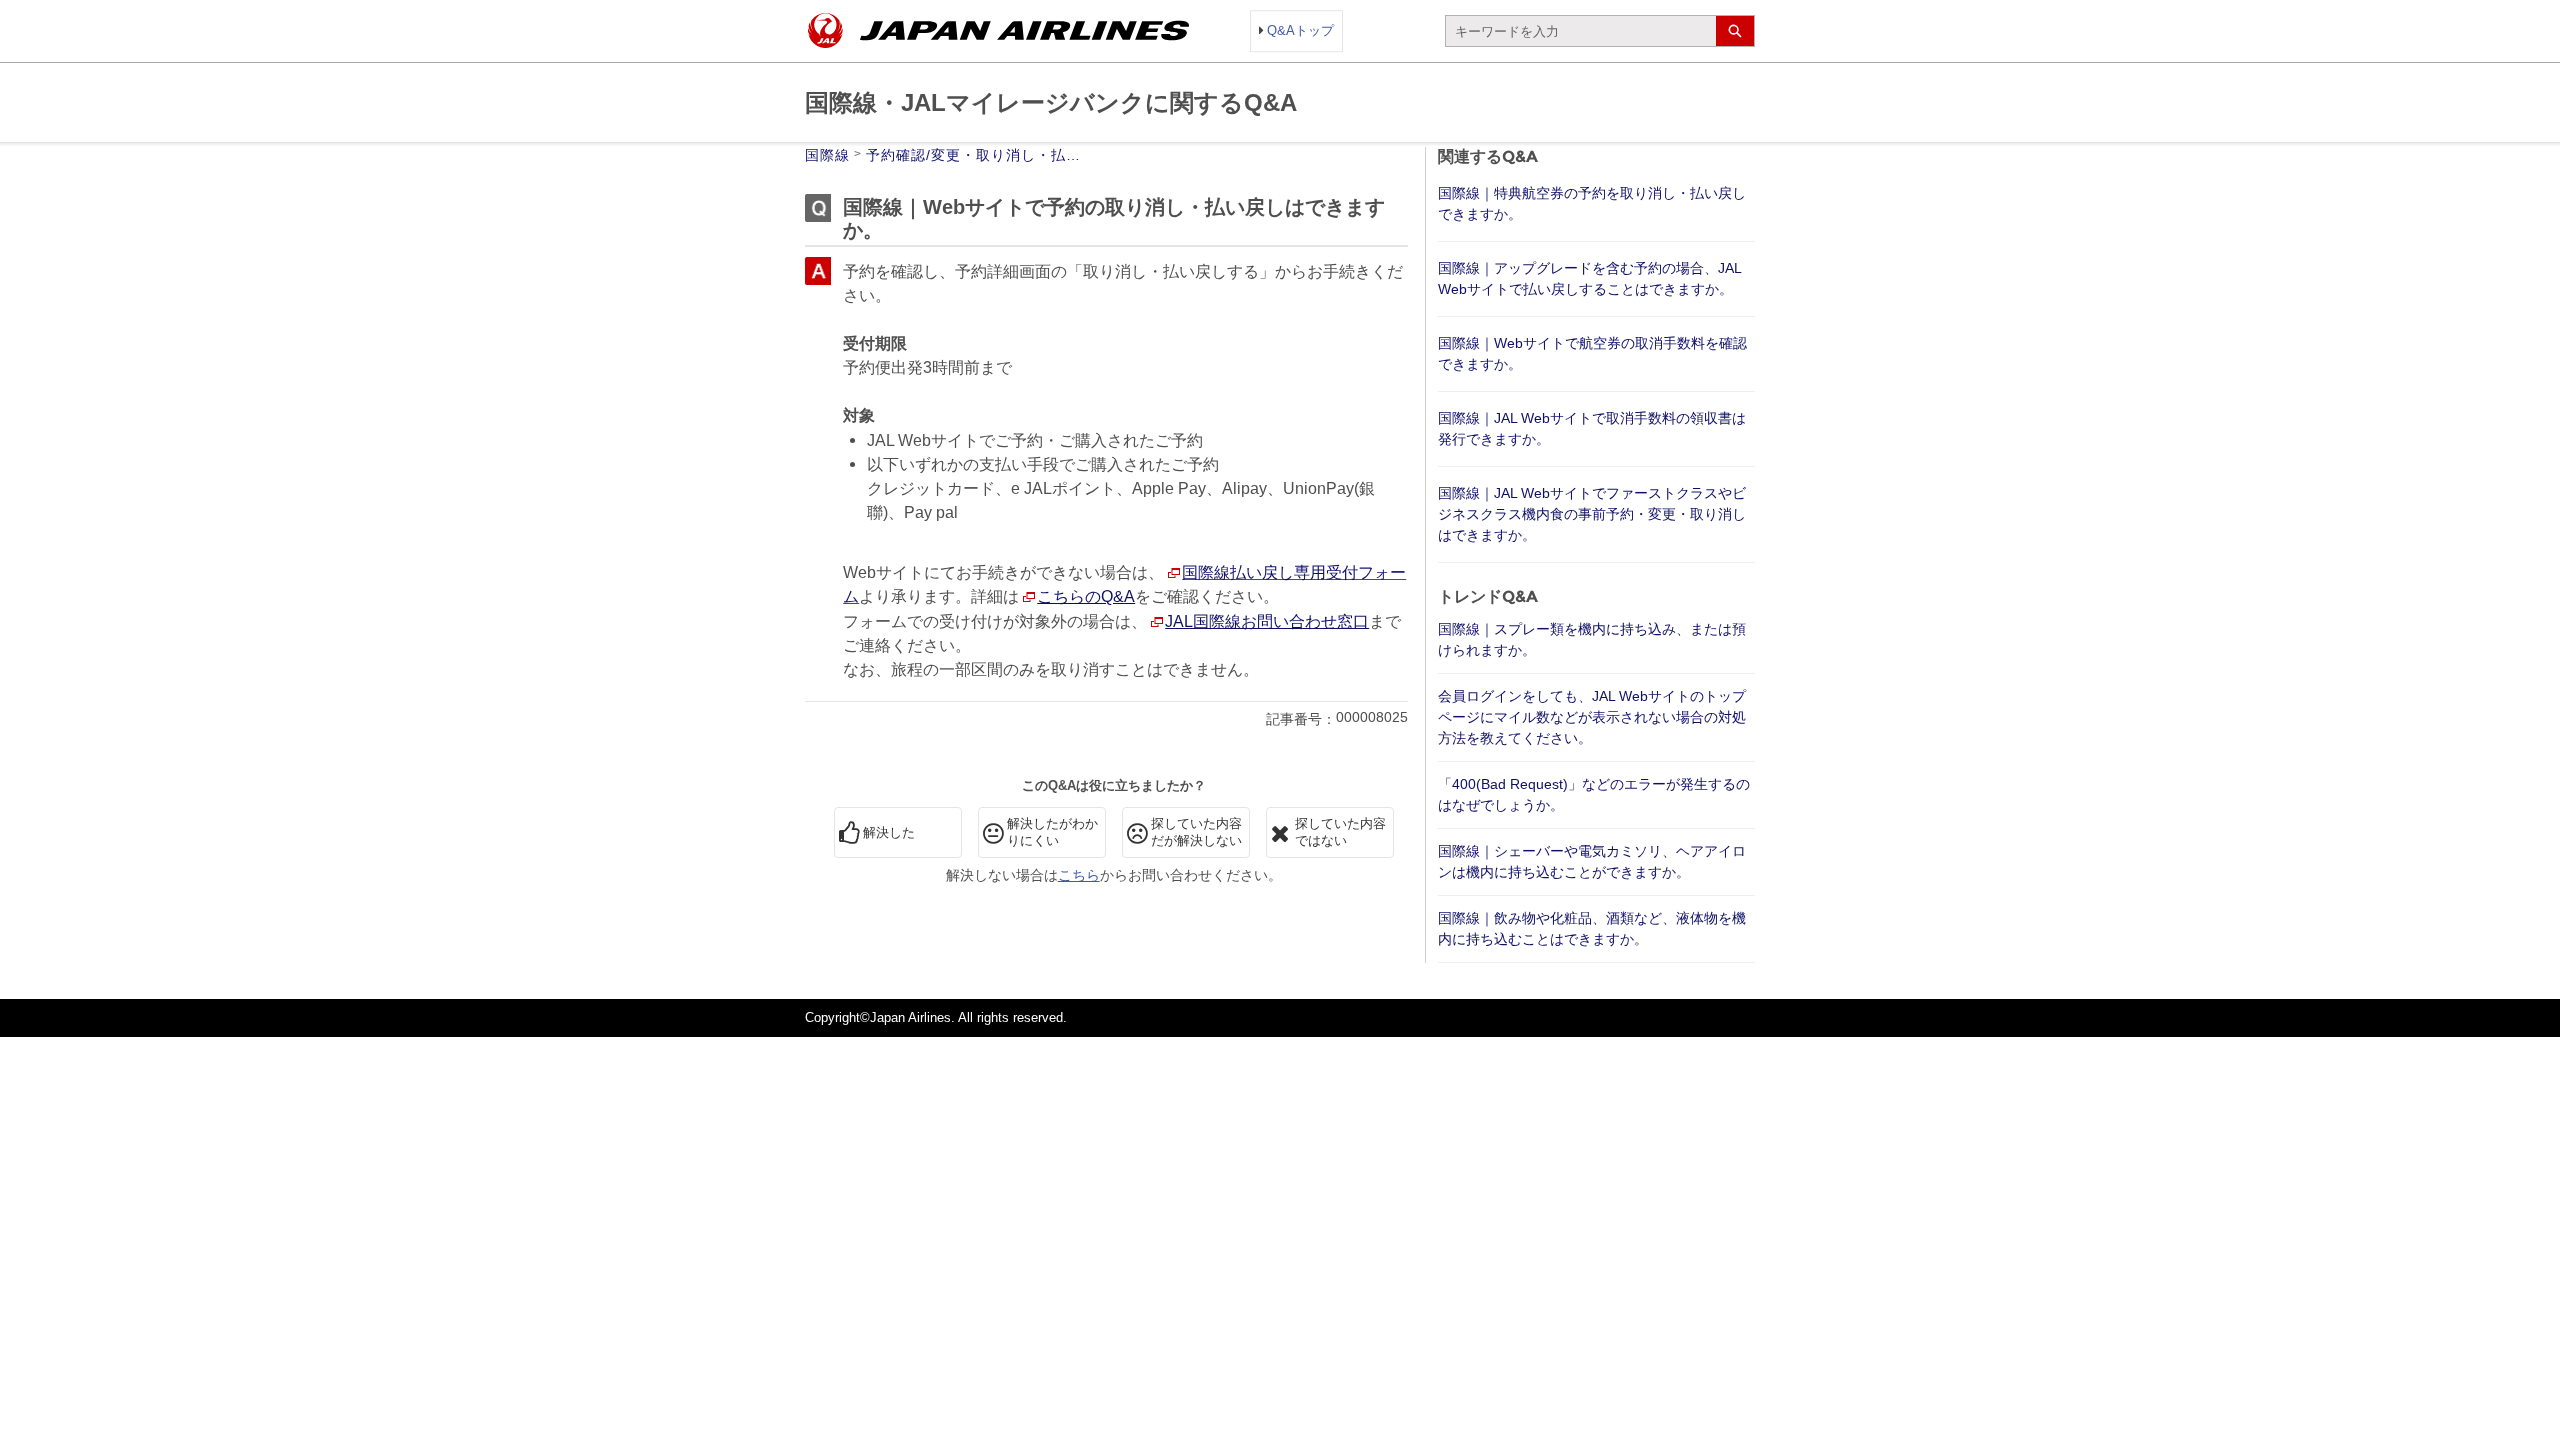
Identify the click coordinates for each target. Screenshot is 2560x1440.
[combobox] (1581, 31)
